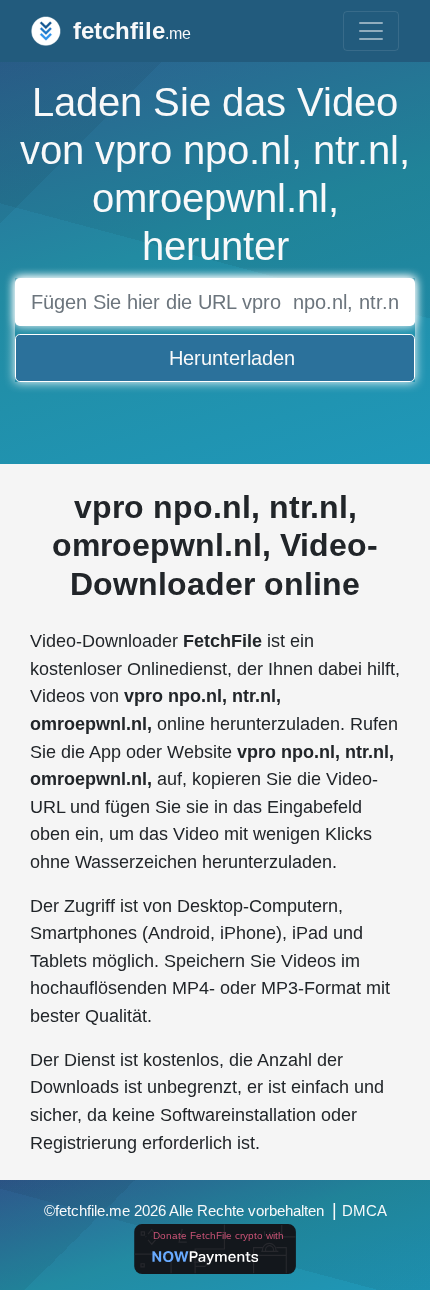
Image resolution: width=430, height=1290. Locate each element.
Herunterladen (232, 358)
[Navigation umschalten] (371, 31)
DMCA (364, 1211)
